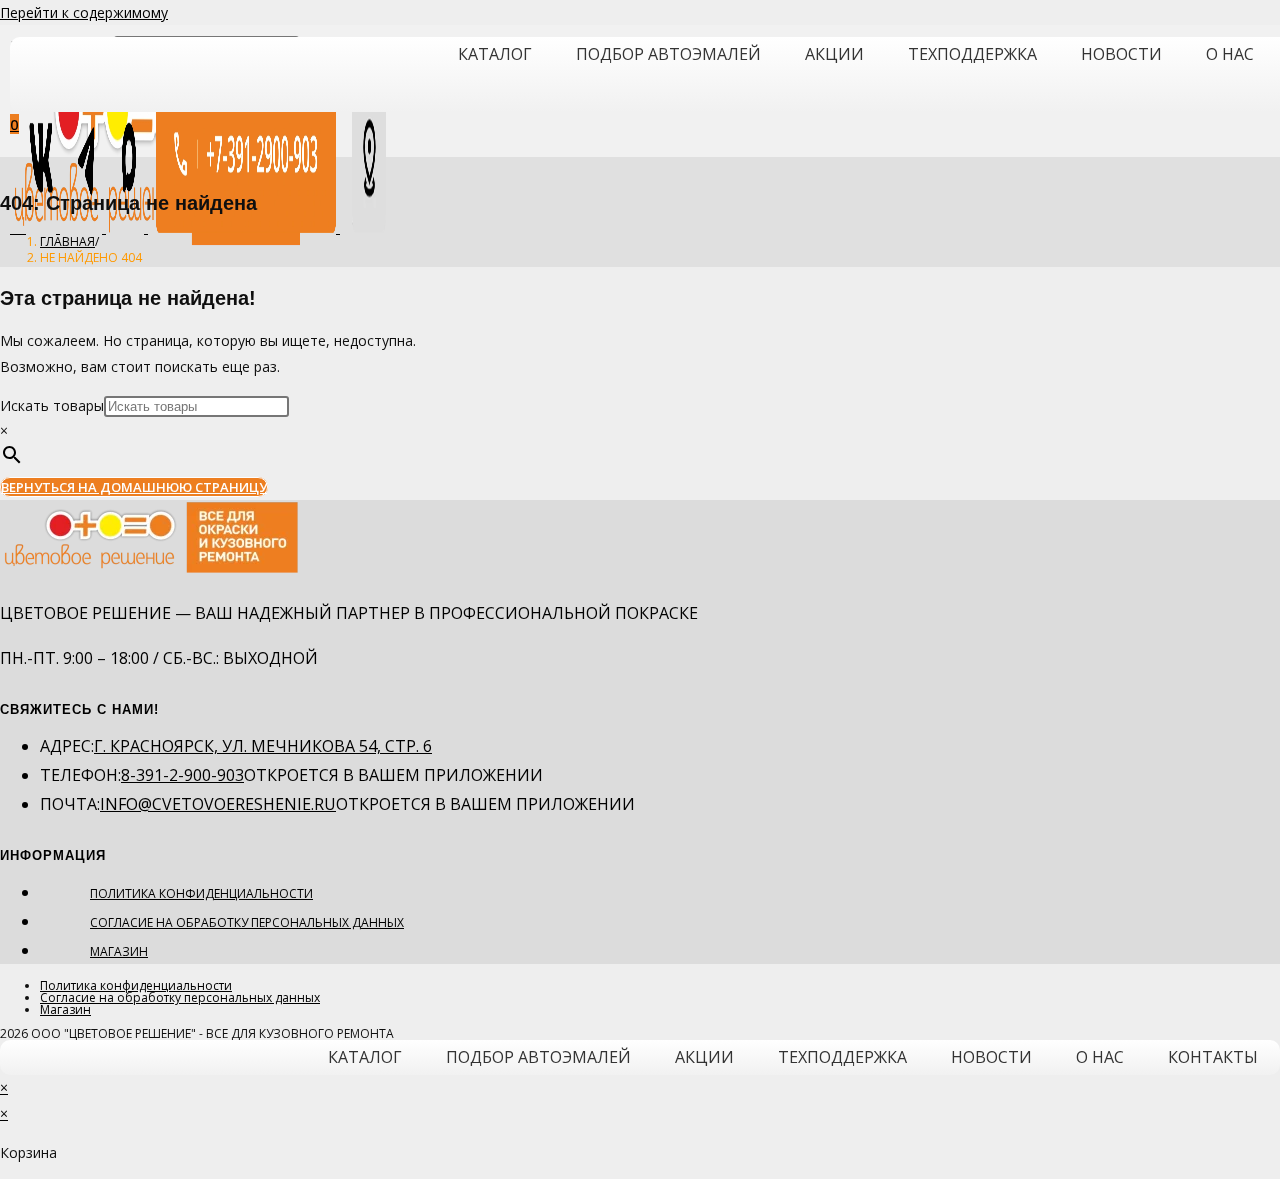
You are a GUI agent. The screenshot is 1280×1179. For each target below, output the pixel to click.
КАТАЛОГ (495, 54)
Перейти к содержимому (84, 12)
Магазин (119, 951)
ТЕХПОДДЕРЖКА (972, 54)
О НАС (1230, 54)
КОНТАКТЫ (1213, 1057)
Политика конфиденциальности (201, 893)
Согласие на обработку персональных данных (247, 922)
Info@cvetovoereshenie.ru (218, 804)
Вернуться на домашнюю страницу (134, 487)
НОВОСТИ (1121, 54)
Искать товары (52, 405)
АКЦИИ (834, 54)
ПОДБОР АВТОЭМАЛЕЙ (668, 54)
